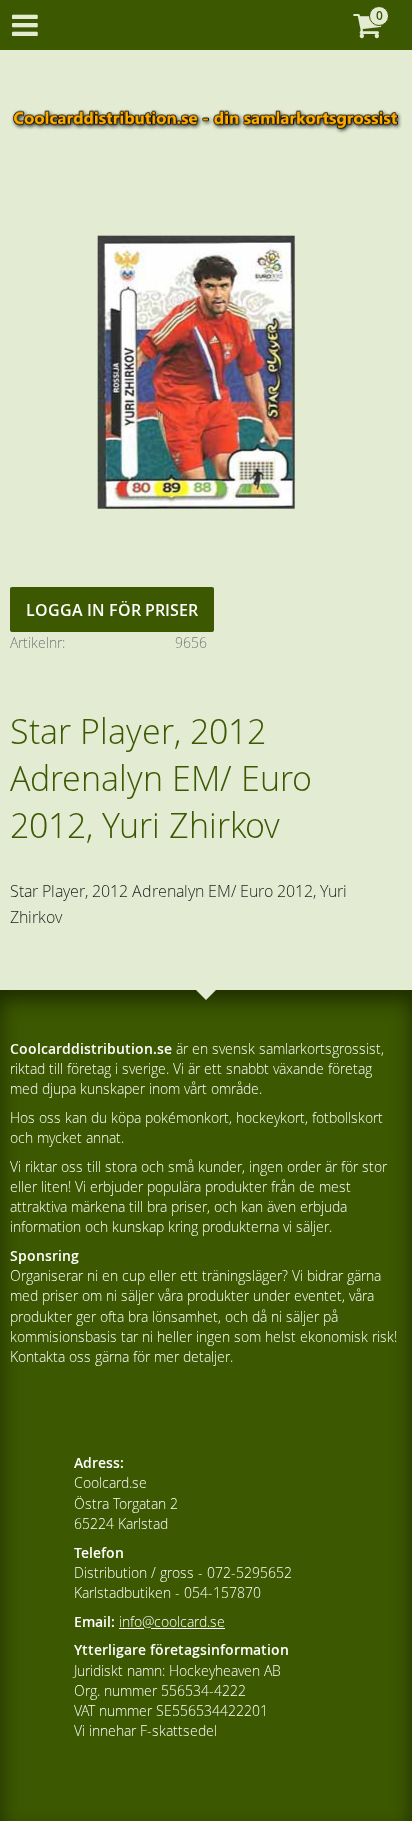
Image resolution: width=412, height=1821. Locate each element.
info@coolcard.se (172, 1621)
